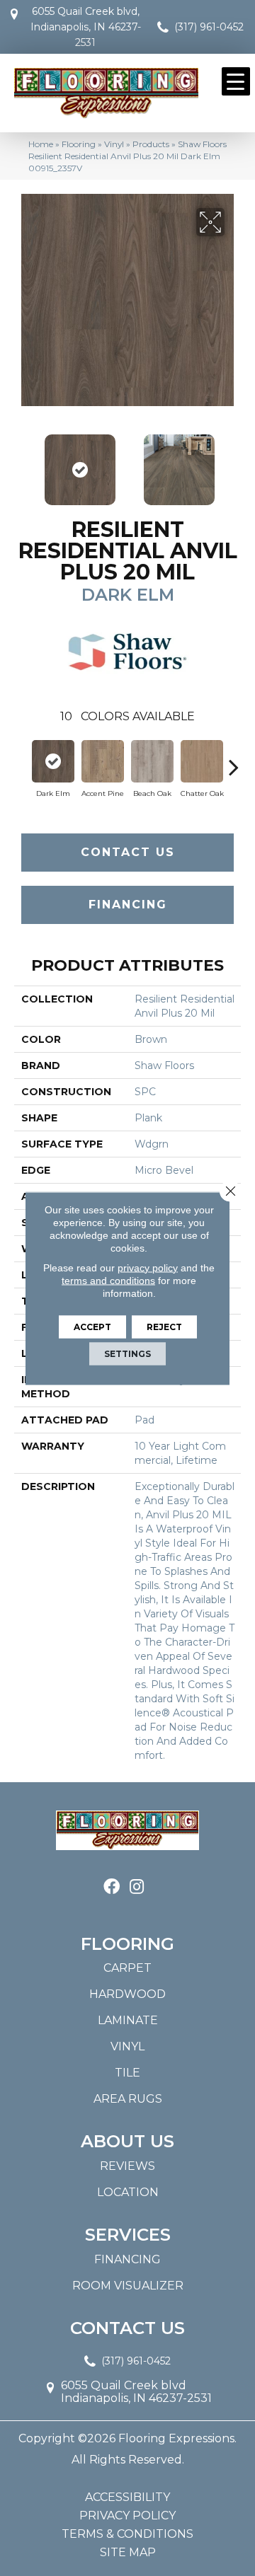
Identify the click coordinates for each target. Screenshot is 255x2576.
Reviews (127, 2166)
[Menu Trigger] (236, 81)
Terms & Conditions (127, 2534)
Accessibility (127, 2497)
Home (41, 144)
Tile (127, 2073)
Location (128, 2192)
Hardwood (127, 1994)
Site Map (128, 2553)
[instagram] (137, 1887)
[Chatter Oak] (202, 761)
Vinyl (114, 144)
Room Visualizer (128, 2286)
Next (234, 463)
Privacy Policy (127, 2516)
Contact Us (128, 852)
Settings (127, 1353)
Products (151, 144)
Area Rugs (128, 2099)
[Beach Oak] (152, 761)
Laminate (128, 2020)
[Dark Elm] (53, 761)
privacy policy (148, 1267)
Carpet (127, 1968)
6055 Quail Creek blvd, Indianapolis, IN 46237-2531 (86, 27)
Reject (164, 1326)
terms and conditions (108, 1280)
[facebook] (112, 1887)
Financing (128, 905)
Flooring (79, 144)
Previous (21, 463)
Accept (92, 1326)
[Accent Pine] (103, 761)
